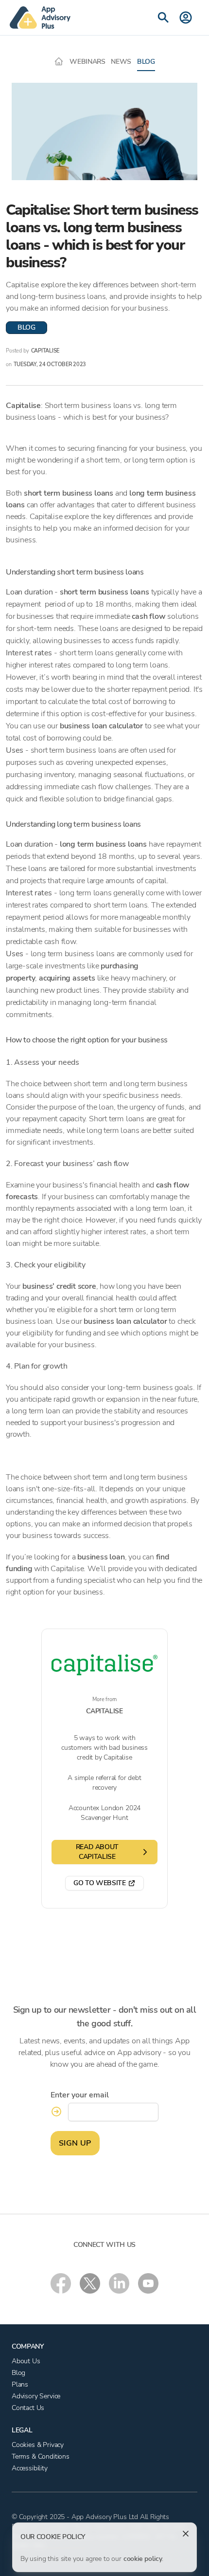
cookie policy (143, 2559)
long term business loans (103, 844)
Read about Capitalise (97, 1852)
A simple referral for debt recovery (104, 1783)
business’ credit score (59, 1286)
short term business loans (69, 493)
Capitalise (23, 406)
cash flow (148, 616)
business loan (101, 1557)
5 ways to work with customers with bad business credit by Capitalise (104, 1748)
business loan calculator (100, 726)
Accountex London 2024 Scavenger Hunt (104, 1813)
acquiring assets (67, 978)
